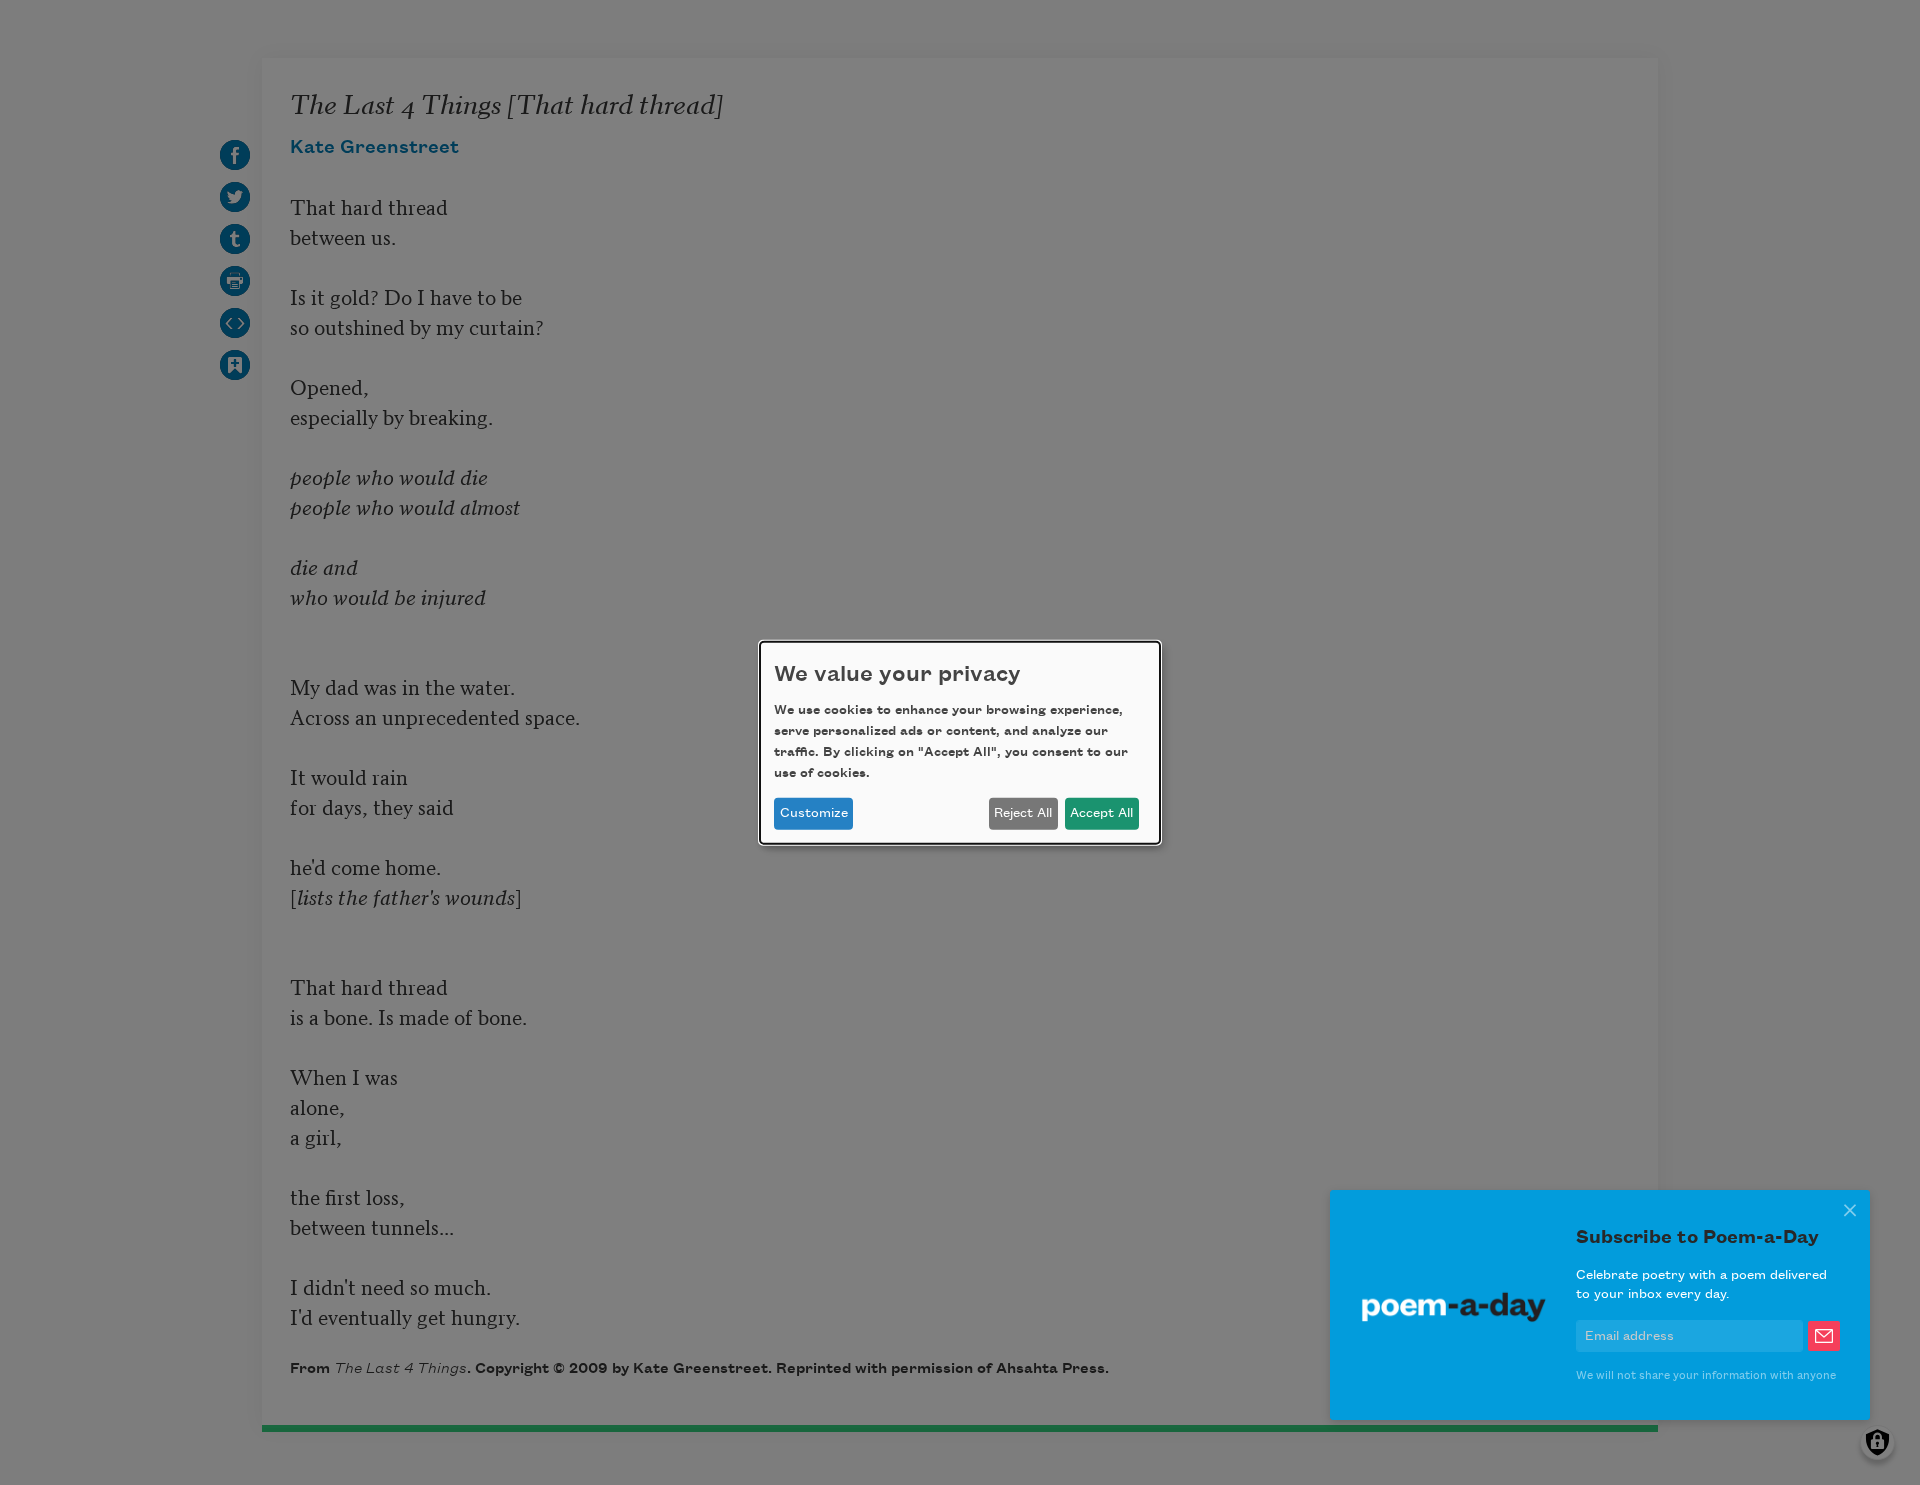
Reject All (1023, 813)
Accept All (1101, 813)
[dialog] (960, 742)
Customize (814, 813)
